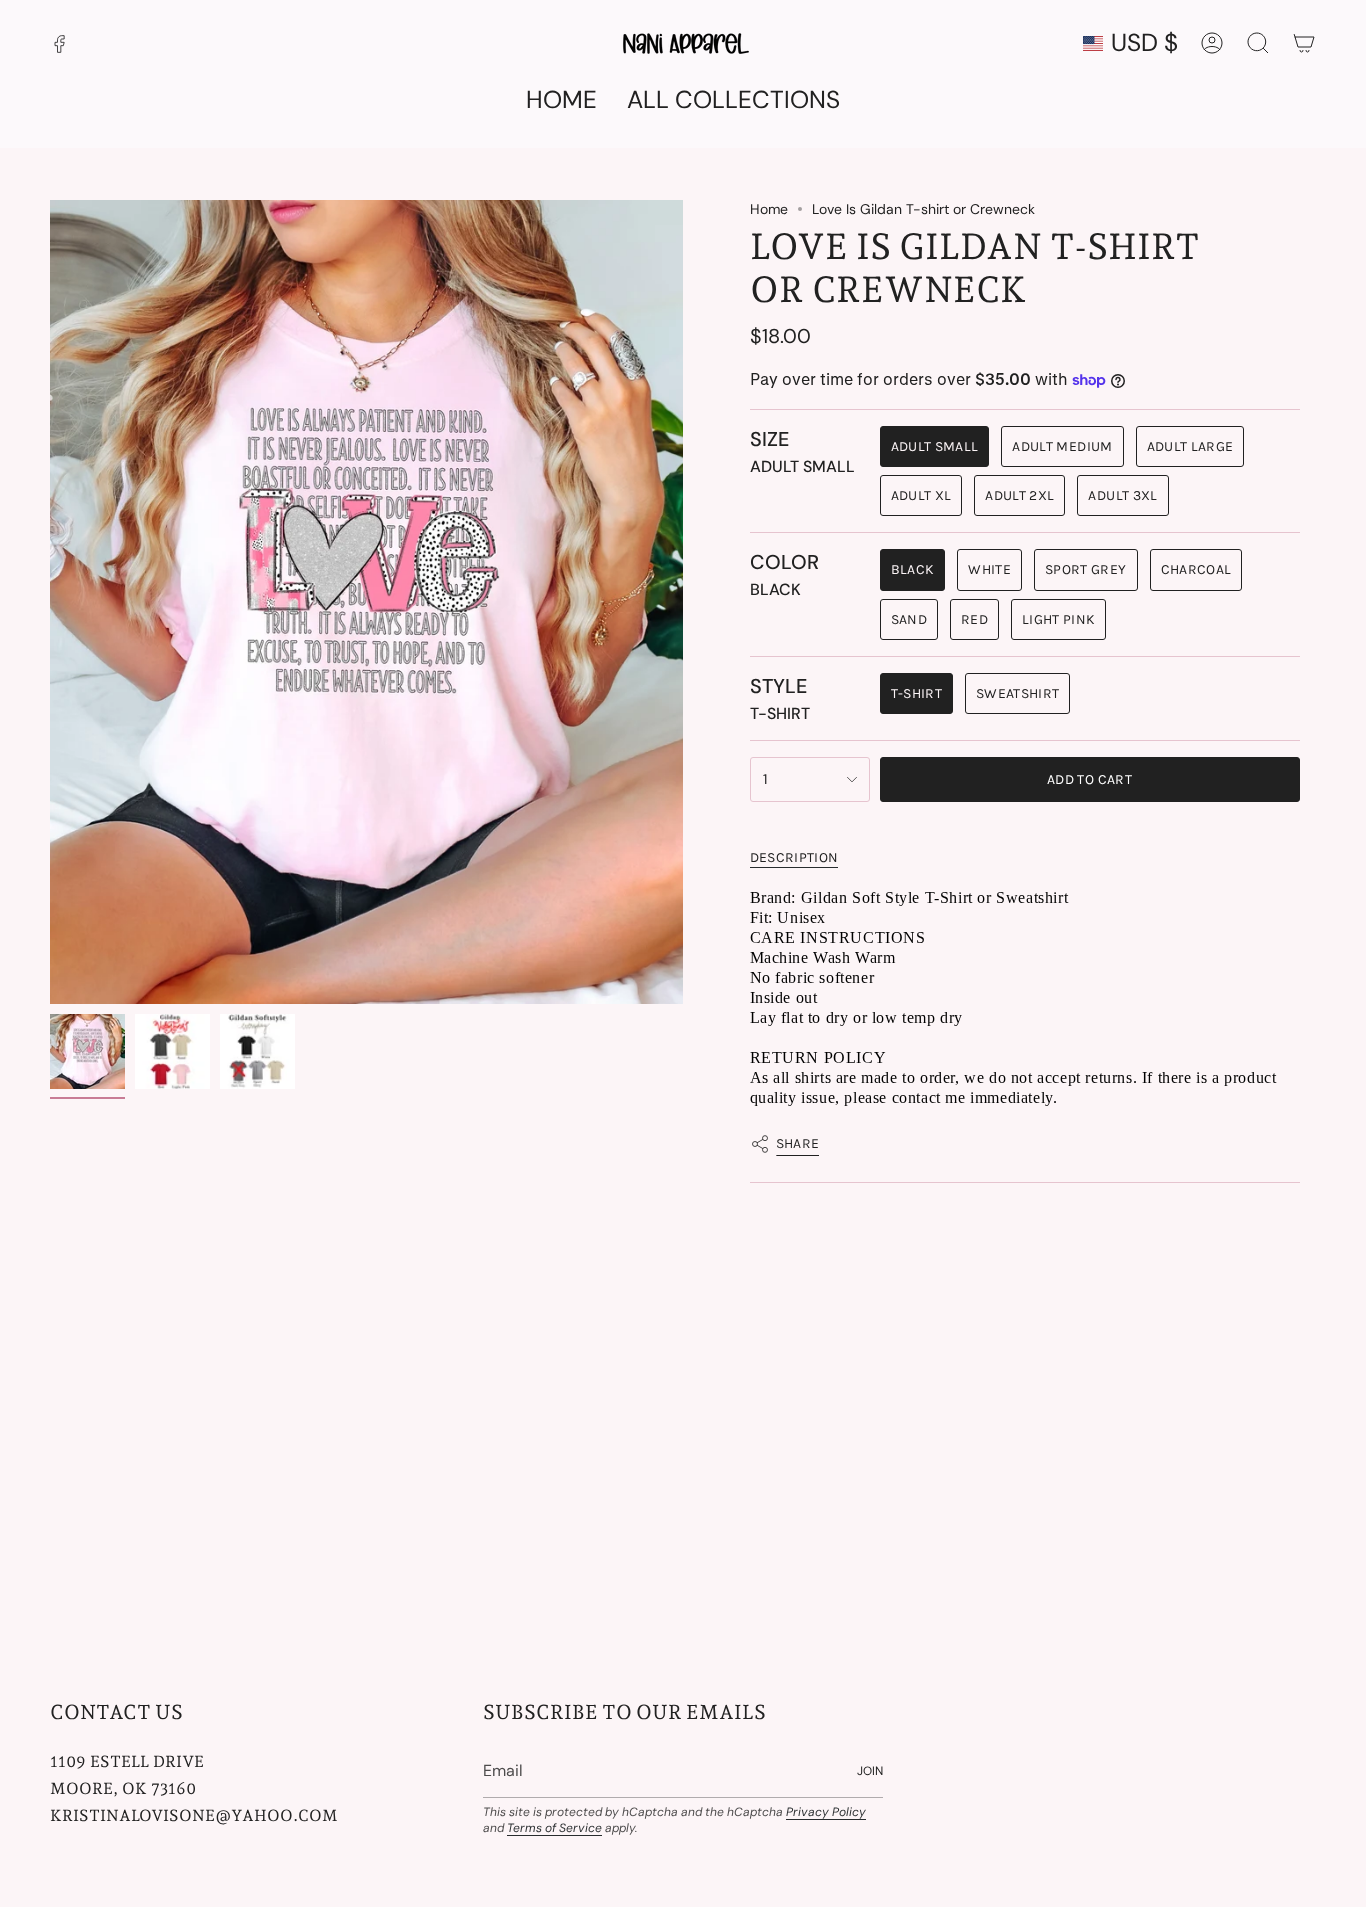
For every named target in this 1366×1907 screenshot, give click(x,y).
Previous (50, 602)
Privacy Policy (826, 1812)
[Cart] (1304, 43)
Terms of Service (554, 1828)
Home (769, 209)
